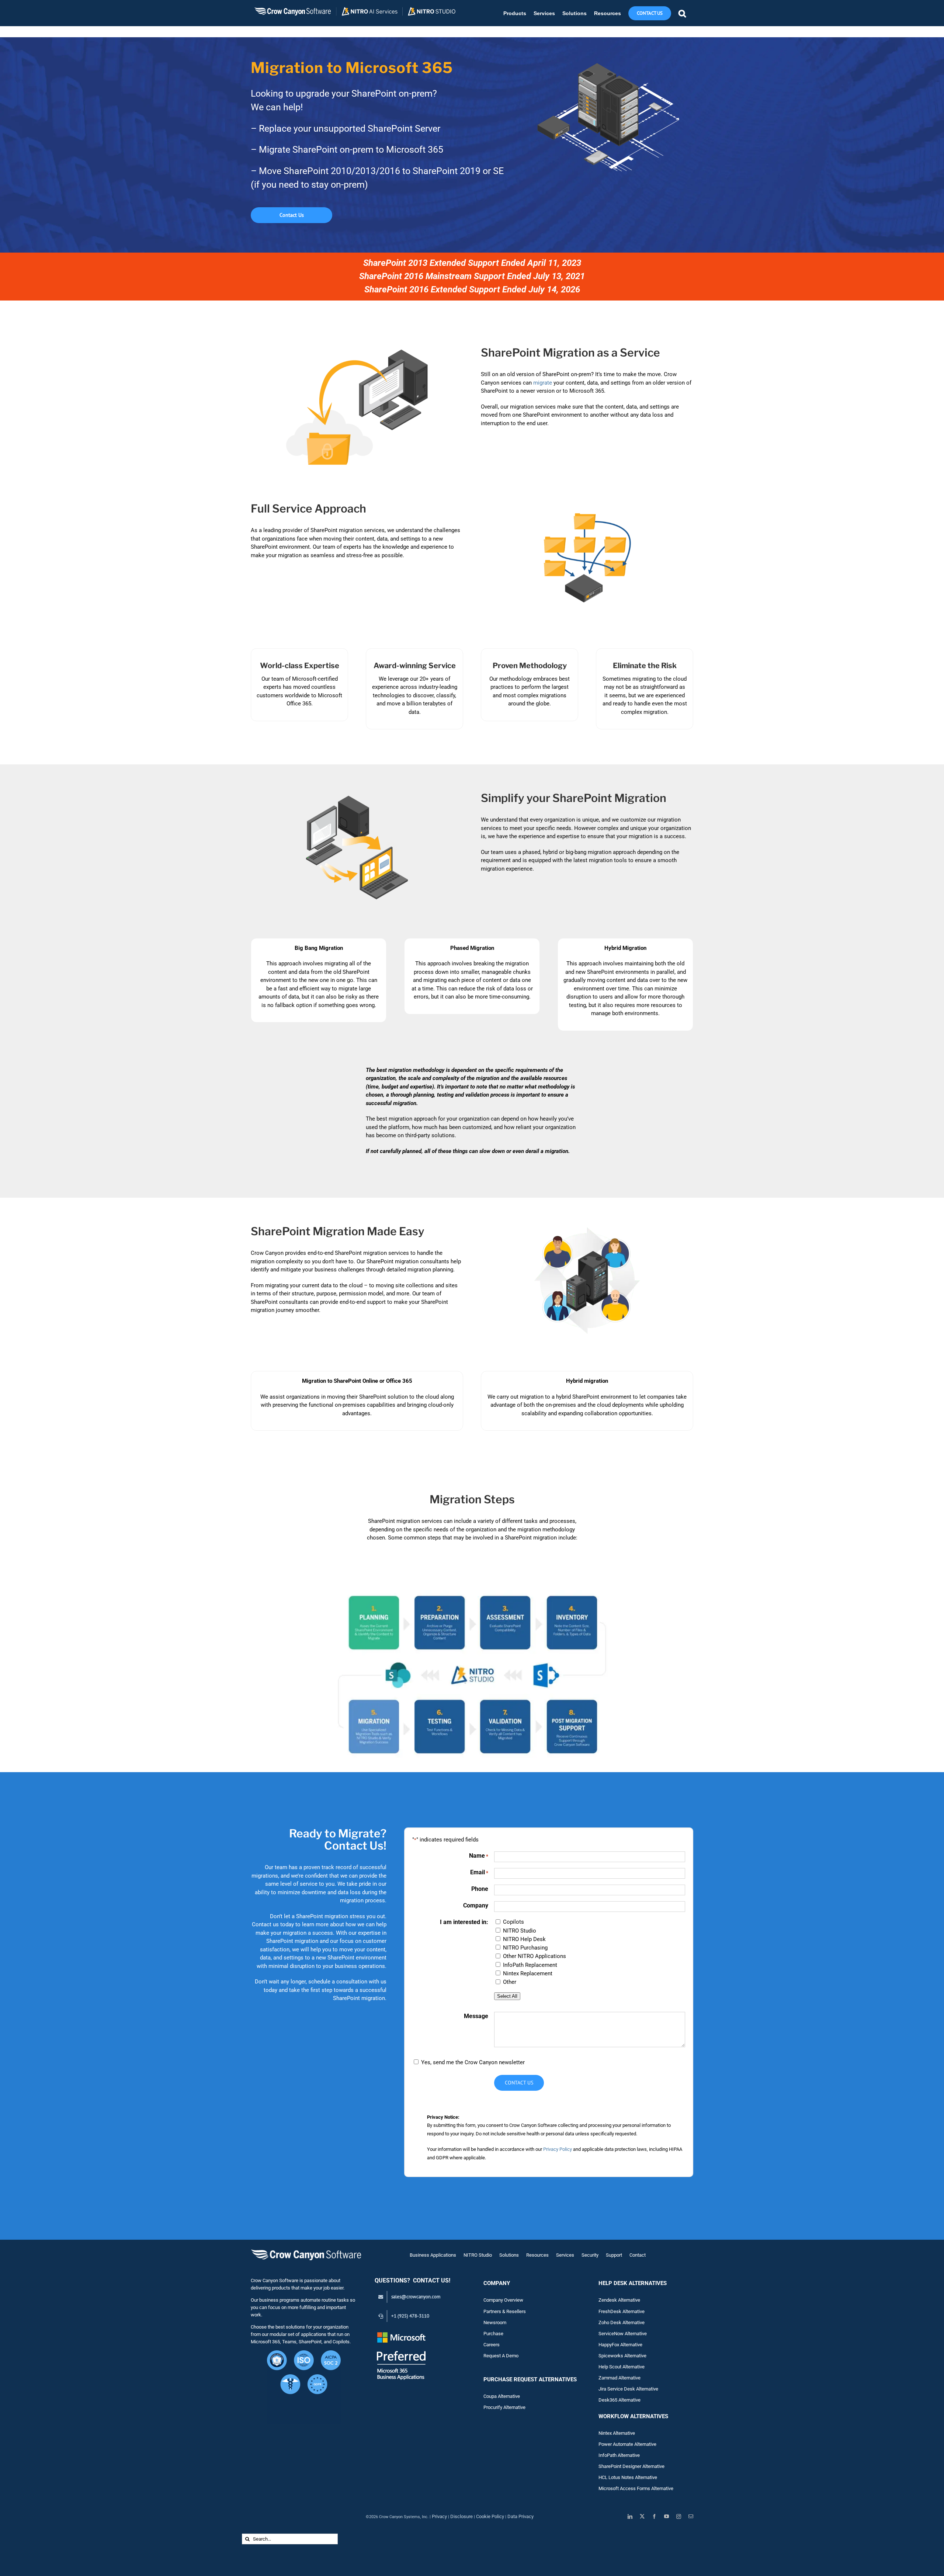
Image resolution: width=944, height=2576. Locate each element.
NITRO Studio (520, 1931)
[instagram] (679, 2516)
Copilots (513, 1922)
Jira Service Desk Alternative (628, 2389)
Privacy (439, 2516)
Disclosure (461, 2516)
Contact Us (519, 2083)
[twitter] (642, 2516)
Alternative (629, 2378)
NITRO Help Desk (524, 1939)
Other (510, 1982)
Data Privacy (520, 2516)
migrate (543, 383)
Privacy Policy (558, 2149)
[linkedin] (630, 2516)
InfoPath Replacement (530, 1965)
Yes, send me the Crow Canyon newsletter (473, 2062)
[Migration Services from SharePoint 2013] (472, 1587)
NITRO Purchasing (525, 1948)
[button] (682, 13)
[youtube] (667, 2516)
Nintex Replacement (528, 1973)
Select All (507, 1996)
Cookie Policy (490, 2516)
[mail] (691, 2516)
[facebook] (654, 2516)
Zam (608, 2378)
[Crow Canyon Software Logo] (306, 2250)
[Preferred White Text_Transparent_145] (401, 2333)
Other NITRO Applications (535, 1956)
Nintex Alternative (617, 2433)
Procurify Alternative (504, 2407)
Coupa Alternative (502, 2396)
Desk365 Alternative (619, 2400)
